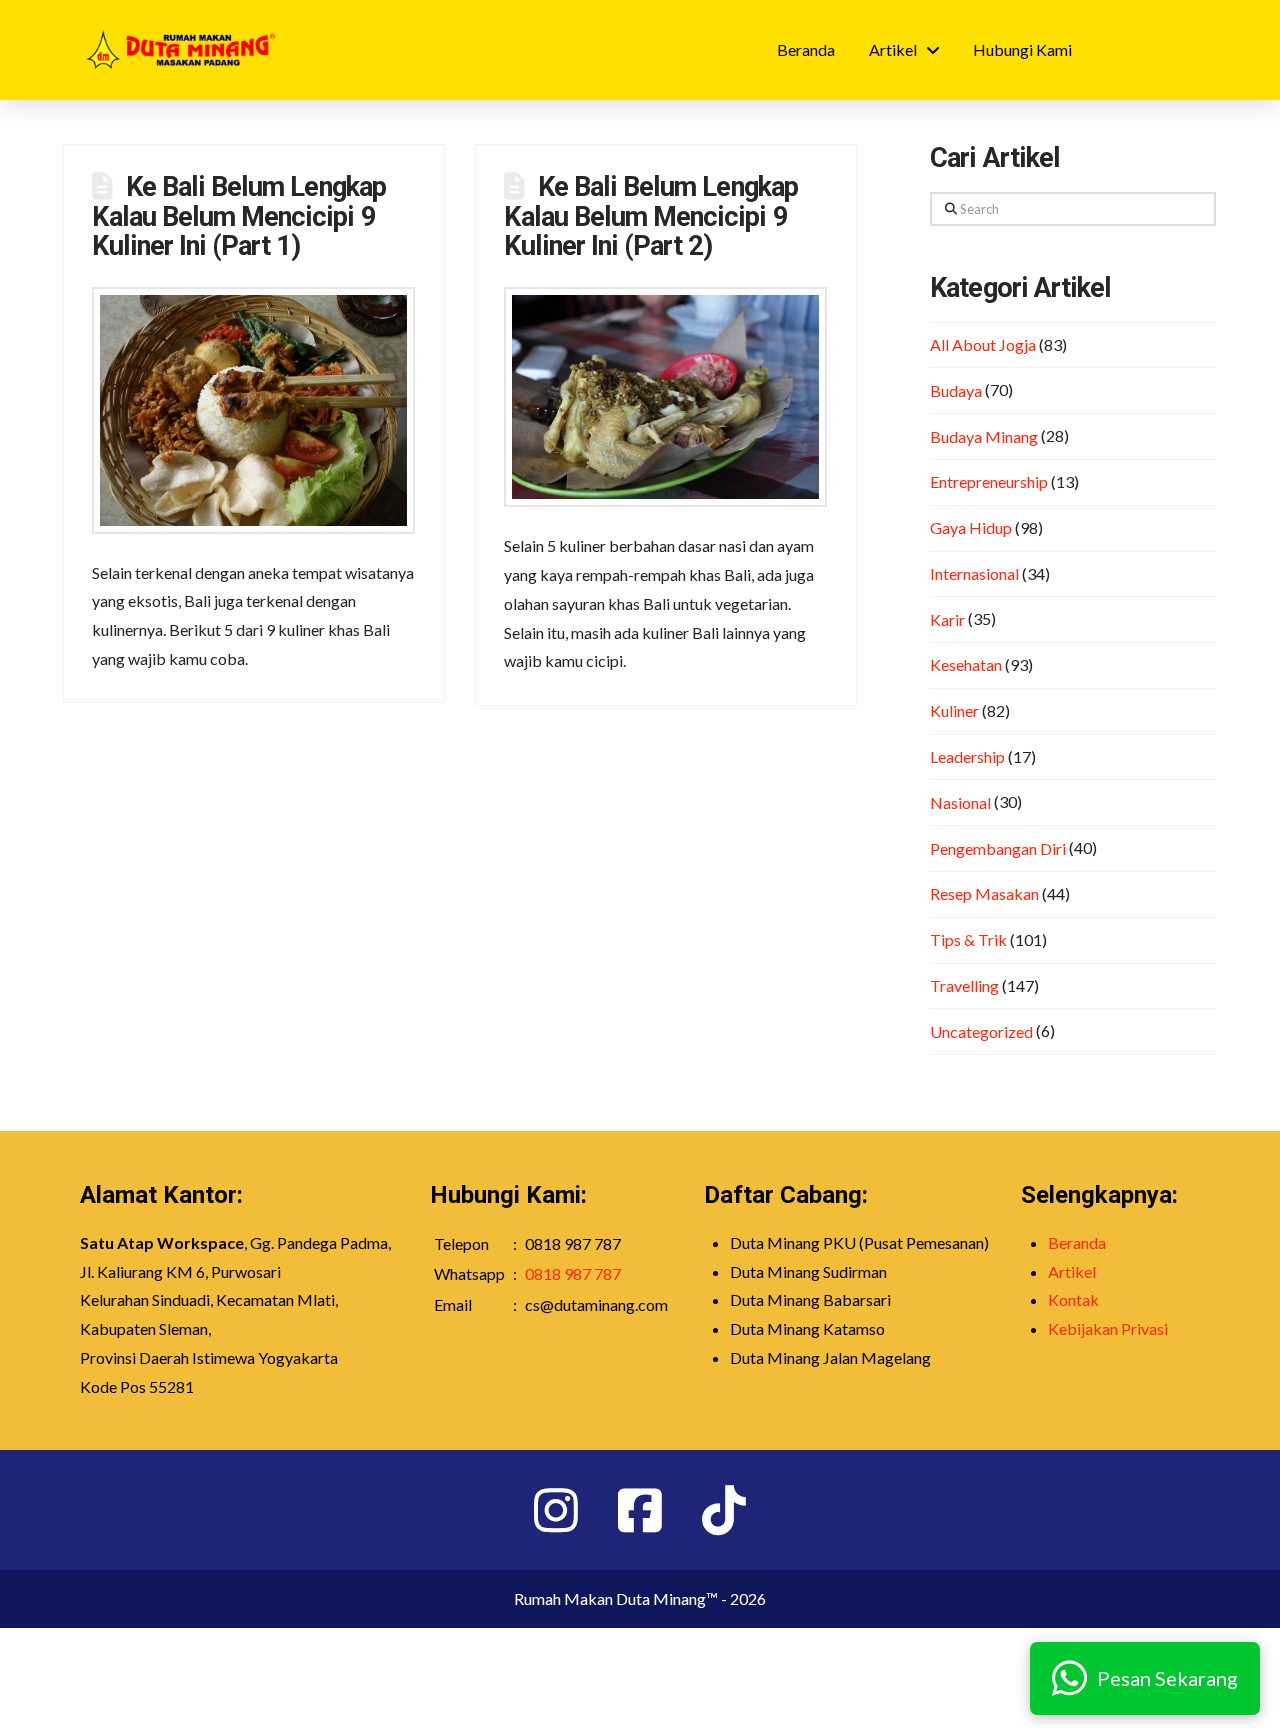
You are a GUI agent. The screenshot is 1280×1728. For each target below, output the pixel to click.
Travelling (964, 985)
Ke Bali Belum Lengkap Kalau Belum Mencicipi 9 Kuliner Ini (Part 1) (238, 217)
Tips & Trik (968, 939)
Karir (947, 619)
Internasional (974, 573)
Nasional (960, 802)
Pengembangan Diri (998, 848)
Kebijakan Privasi (1108, 1328)
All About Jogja (983, 344)
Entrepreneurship (989, 481)
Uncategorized (981, 1031)
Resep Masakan (984, 893)
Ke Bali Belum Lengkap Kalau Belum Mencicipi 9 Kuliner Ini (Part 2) (650, 217)
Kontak (1073, 1299)
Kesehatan (966, 664)
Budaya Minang (984, 436)
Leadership (967, 756)
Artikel (1072, 1271)
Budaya (956, 390)
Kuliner (954, 710)
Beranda (1077, 1242)
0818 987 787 (573, 1273)
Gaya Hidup (971, 527)
